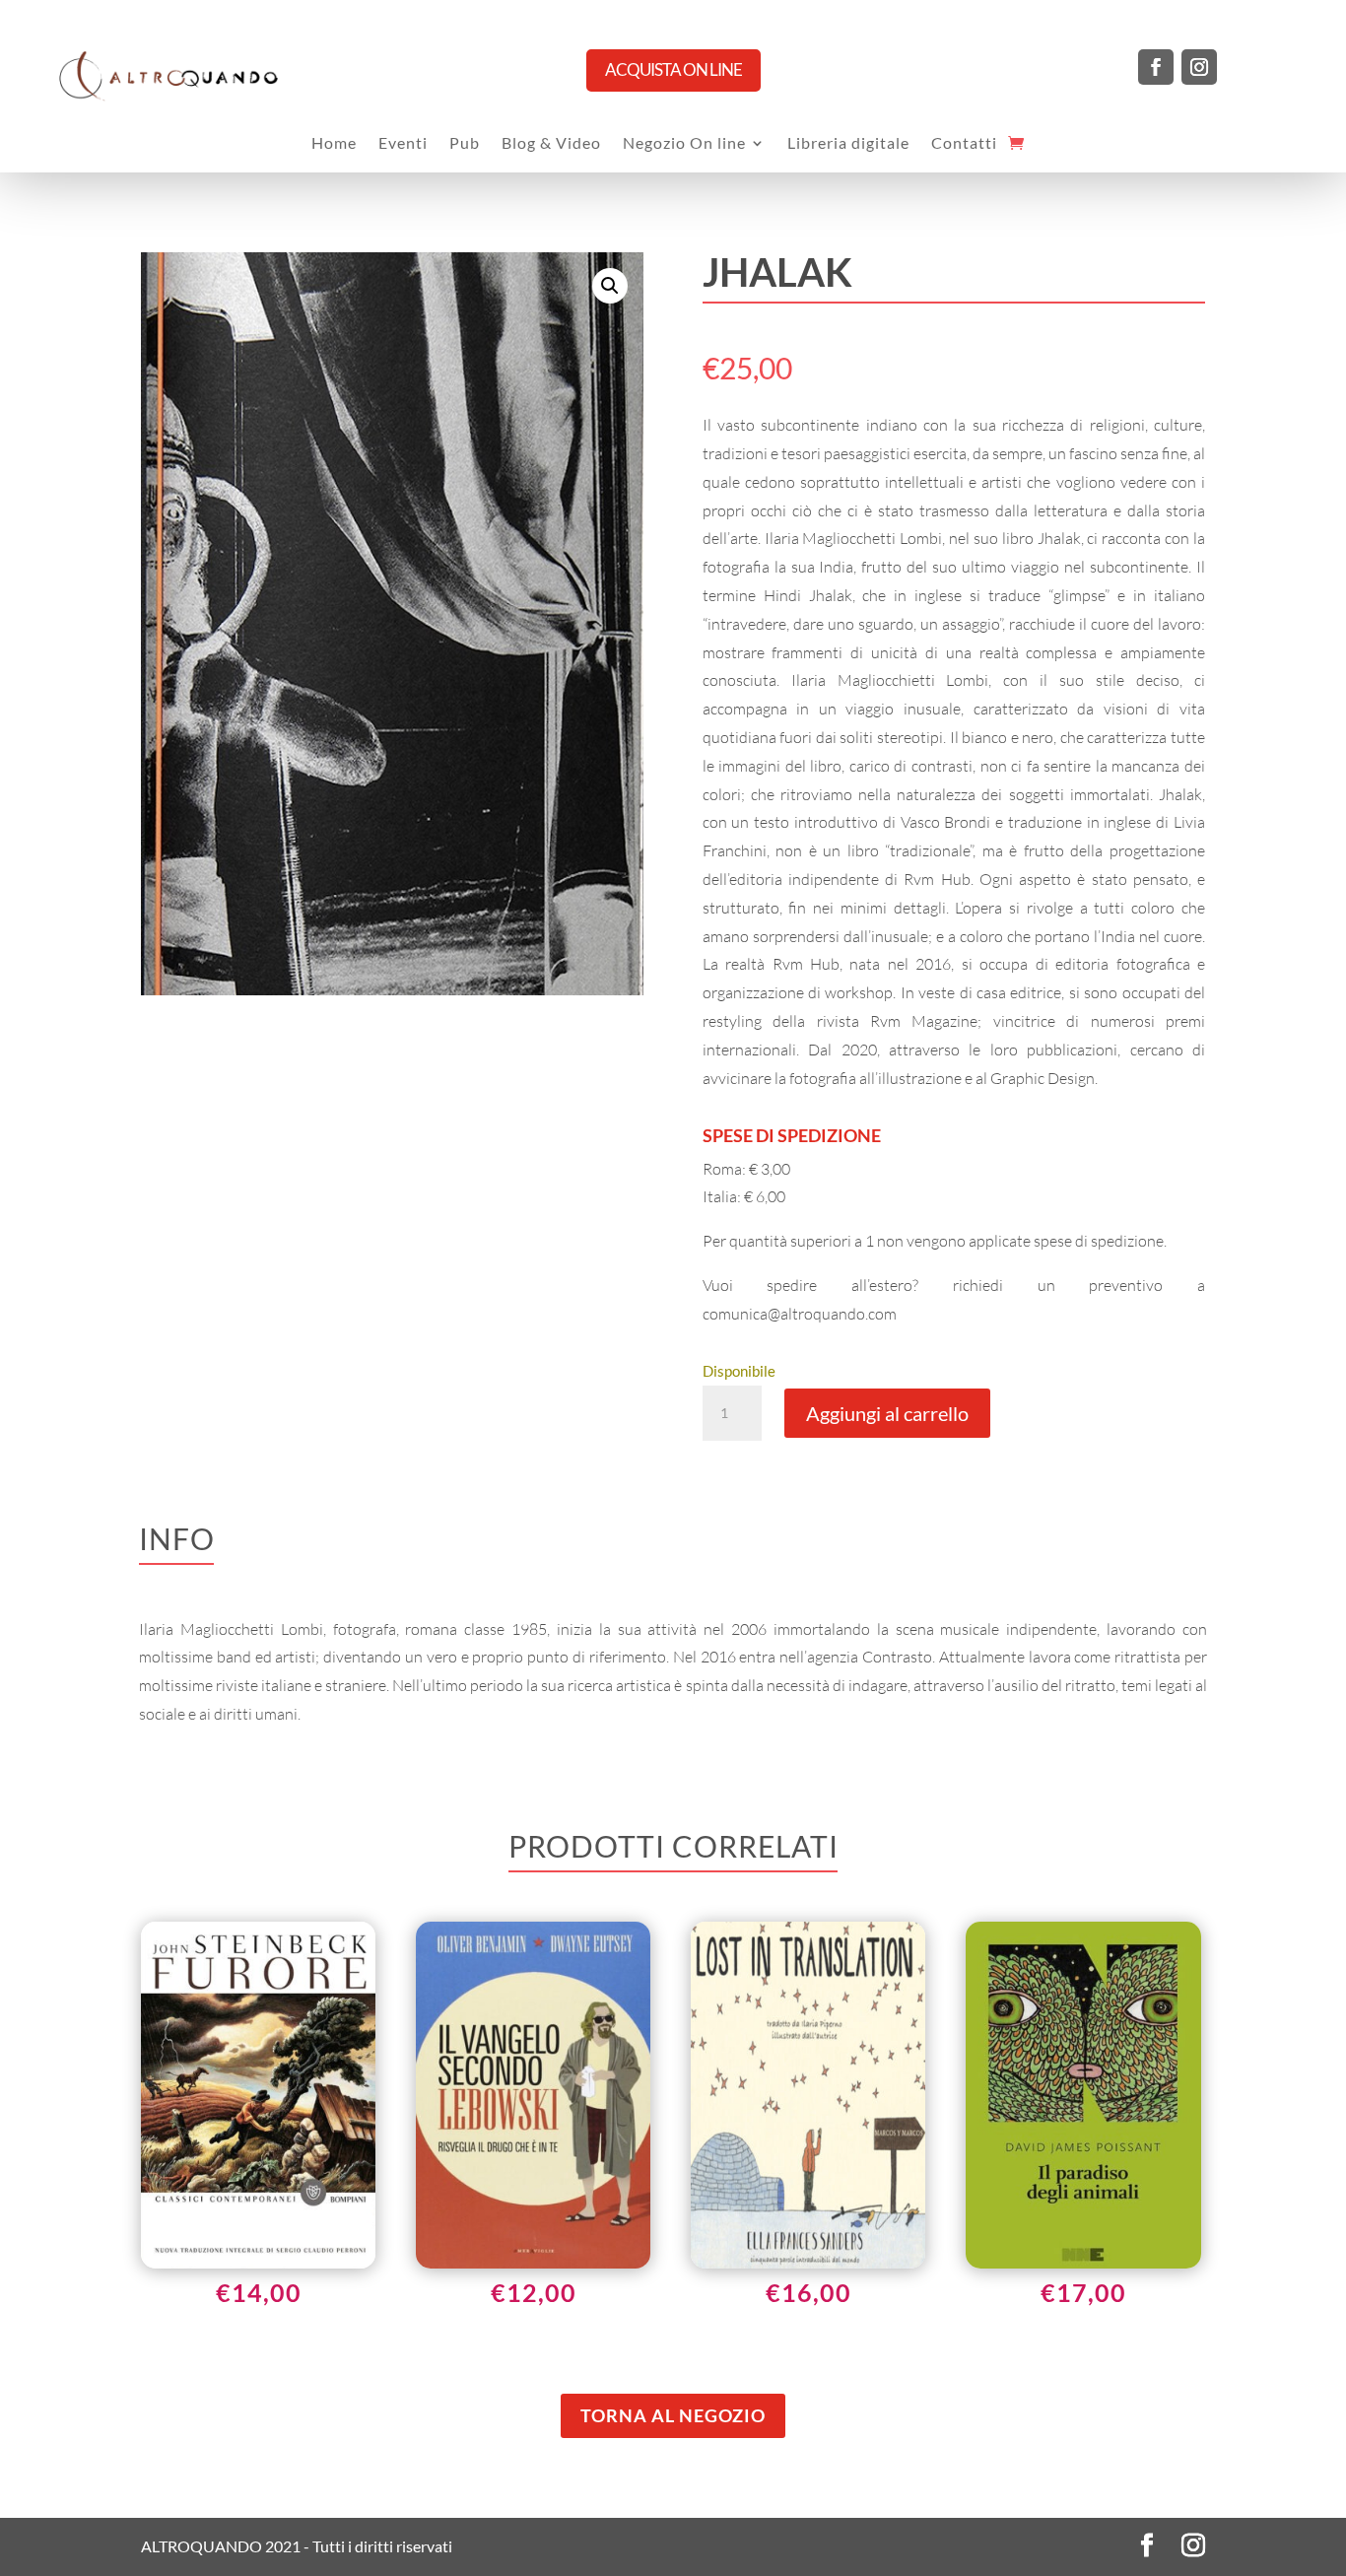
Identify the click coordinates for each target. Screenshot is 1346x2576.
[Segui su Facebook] (1156, 67)
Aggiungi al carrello (887, 1413)
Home (334, 144)
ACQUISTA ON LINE (673, 69)
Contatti (964, 144)
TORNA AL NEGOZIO (673, 2415)
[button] (610, 286)
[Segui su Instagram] (1199, 67)
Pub (465, 144)
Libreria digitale (848, 144)
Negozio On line (684, 144)
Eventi (403, 144)
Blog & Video (551, 144)
